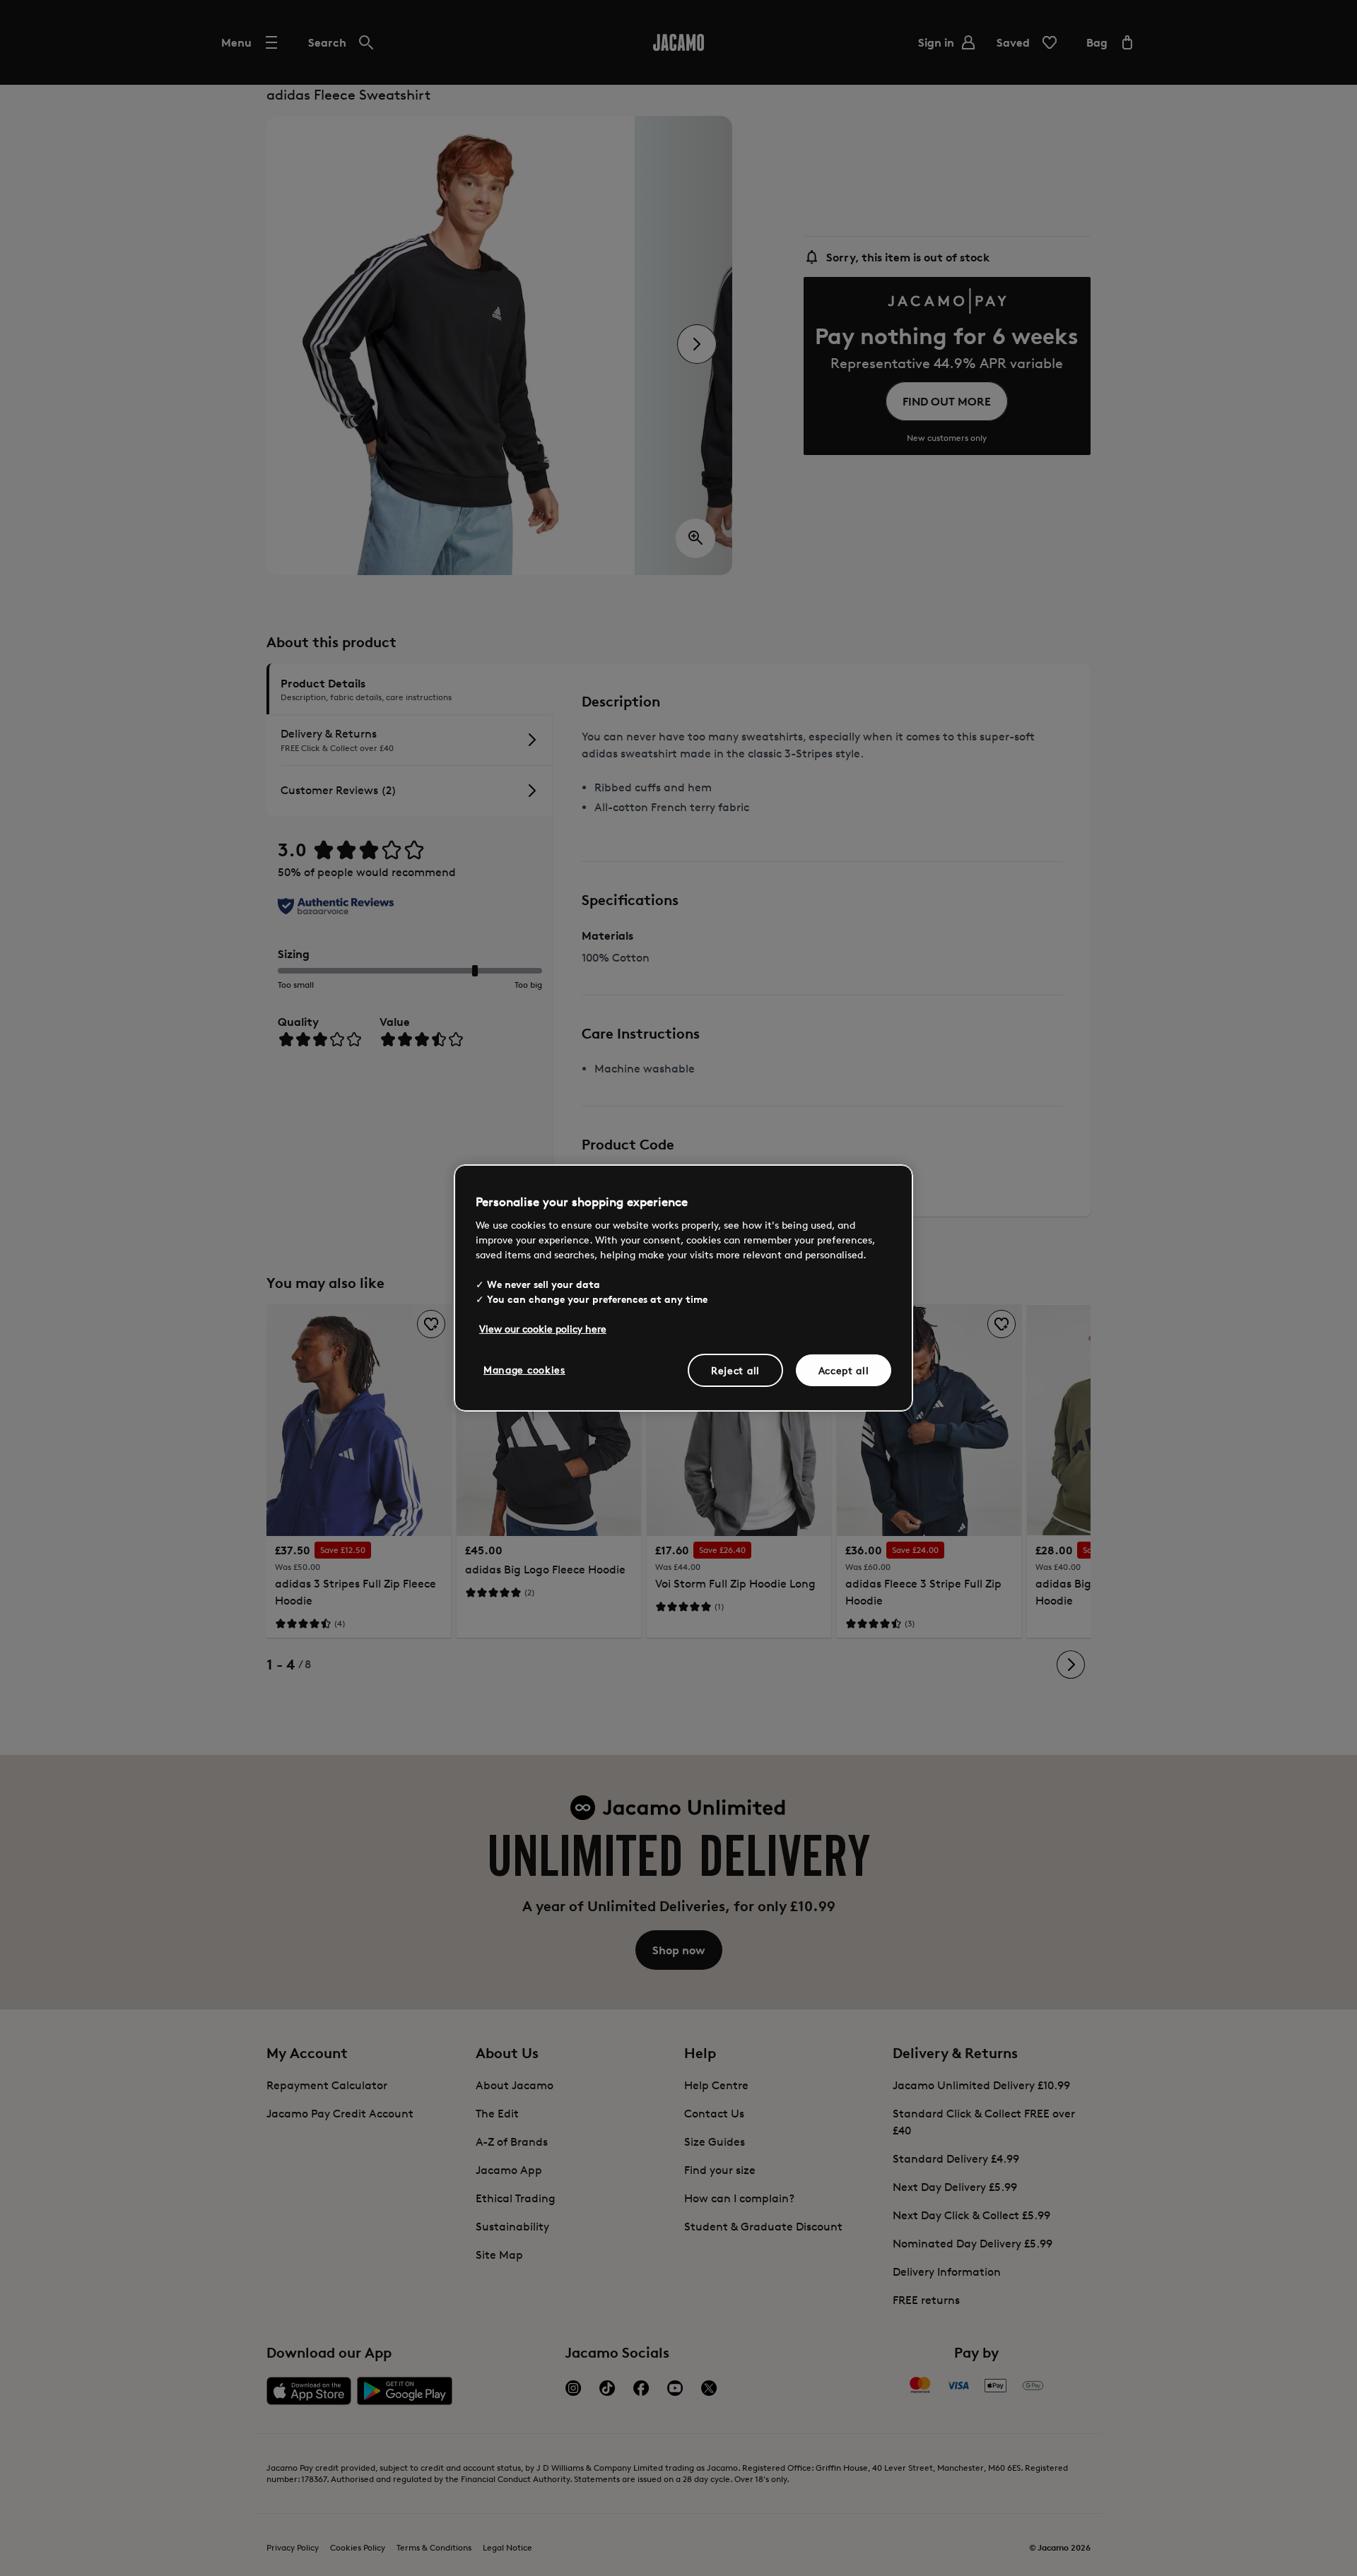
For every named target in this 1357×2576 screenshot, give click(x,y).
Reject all (735, 1370)
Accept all (844, 1370)
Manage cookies (524, 1369)
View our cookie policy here (543, 1328)
